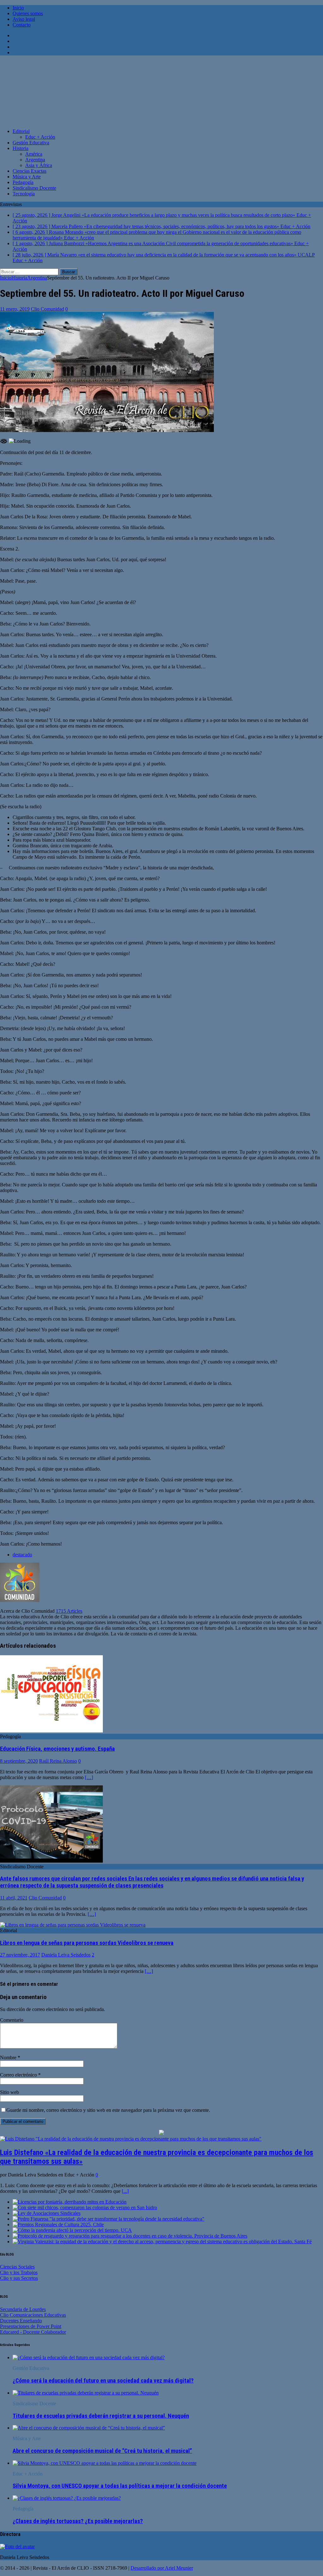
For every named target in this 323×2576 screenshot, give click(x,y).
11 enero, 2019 (15, 309)
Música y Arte (27, 177)
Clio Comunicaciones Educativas (33, 2315)
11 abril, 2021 (14, 1898)
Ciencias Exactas (29, 171)
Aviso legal (24, 19)
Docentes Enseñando (21, 2321)
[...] (125, 2191)
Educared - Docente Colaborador (33, 2332)
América (34, 154)
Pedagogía (23, 182)
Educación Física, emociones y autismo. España (57, 1749)
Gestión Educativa (31, 143)
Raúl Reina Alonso (58, 1761)
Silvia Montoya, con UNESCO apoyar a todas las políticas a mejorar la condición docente (120, 2486)
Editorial (21, 131)
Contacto (22, 25)
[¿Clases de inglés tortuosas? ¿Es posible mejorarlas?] (67, 2498)
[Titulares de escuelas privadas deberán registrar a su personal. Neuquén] (86, 2393)
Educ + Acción (40, 137)
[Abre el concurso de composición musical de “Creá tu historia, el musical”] (89, 2428)
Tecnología (24, 194)
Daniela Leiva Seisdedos (66, 1955)
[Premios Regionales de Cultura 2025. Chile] (58, 2224)
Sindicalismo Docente (34, 188)
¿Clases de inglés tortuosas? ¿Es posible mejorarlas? (78, 2521)
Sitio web (9, 2092)
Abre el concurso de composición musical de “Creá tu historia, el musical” (102, 2451)
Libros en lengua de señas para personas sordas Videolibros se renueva (87, 1943)
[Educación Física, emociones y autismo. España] (51, 1731)
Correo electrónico (19, 2075)
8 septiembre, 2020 (19, 1761)
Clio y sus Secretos (19, 2278)
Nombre (9, 2057)
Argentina (35, 160)
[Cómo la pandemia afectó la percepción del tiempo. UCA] (72, 2230)
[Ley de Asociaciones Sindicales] (47, 2213)
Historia (21, 148)
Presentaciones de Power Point (31, 2326)
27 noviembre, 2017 (20, 1955)
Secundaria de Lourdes (23, 2309)
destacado (22, 1555)
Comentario (12, 2020)
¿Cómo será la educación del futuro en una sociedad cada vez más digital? (103, 2381)
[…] (89, 1777)
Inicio (18, 8)
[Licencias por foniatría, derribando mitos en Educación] (70, 2202)
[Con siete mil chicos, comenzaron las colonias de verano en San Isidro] (85, 2207)
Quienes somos (28, 13)
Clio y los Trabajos (19, 2272)
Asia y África (39, 165)
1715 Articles (69, 1611)
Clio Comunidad (47, 309)
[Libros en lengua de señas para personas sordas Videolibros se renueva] (73, 1925)
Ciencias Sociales (17, 2267)
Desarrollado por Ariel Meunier (162, 2568)
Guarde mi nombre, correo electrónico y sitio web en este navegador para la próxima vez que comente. (108, 2110)
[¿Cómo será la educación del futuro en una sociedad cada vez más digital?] (89, 2357)
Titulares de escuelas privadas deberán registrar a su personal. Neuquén (101, 2416)
